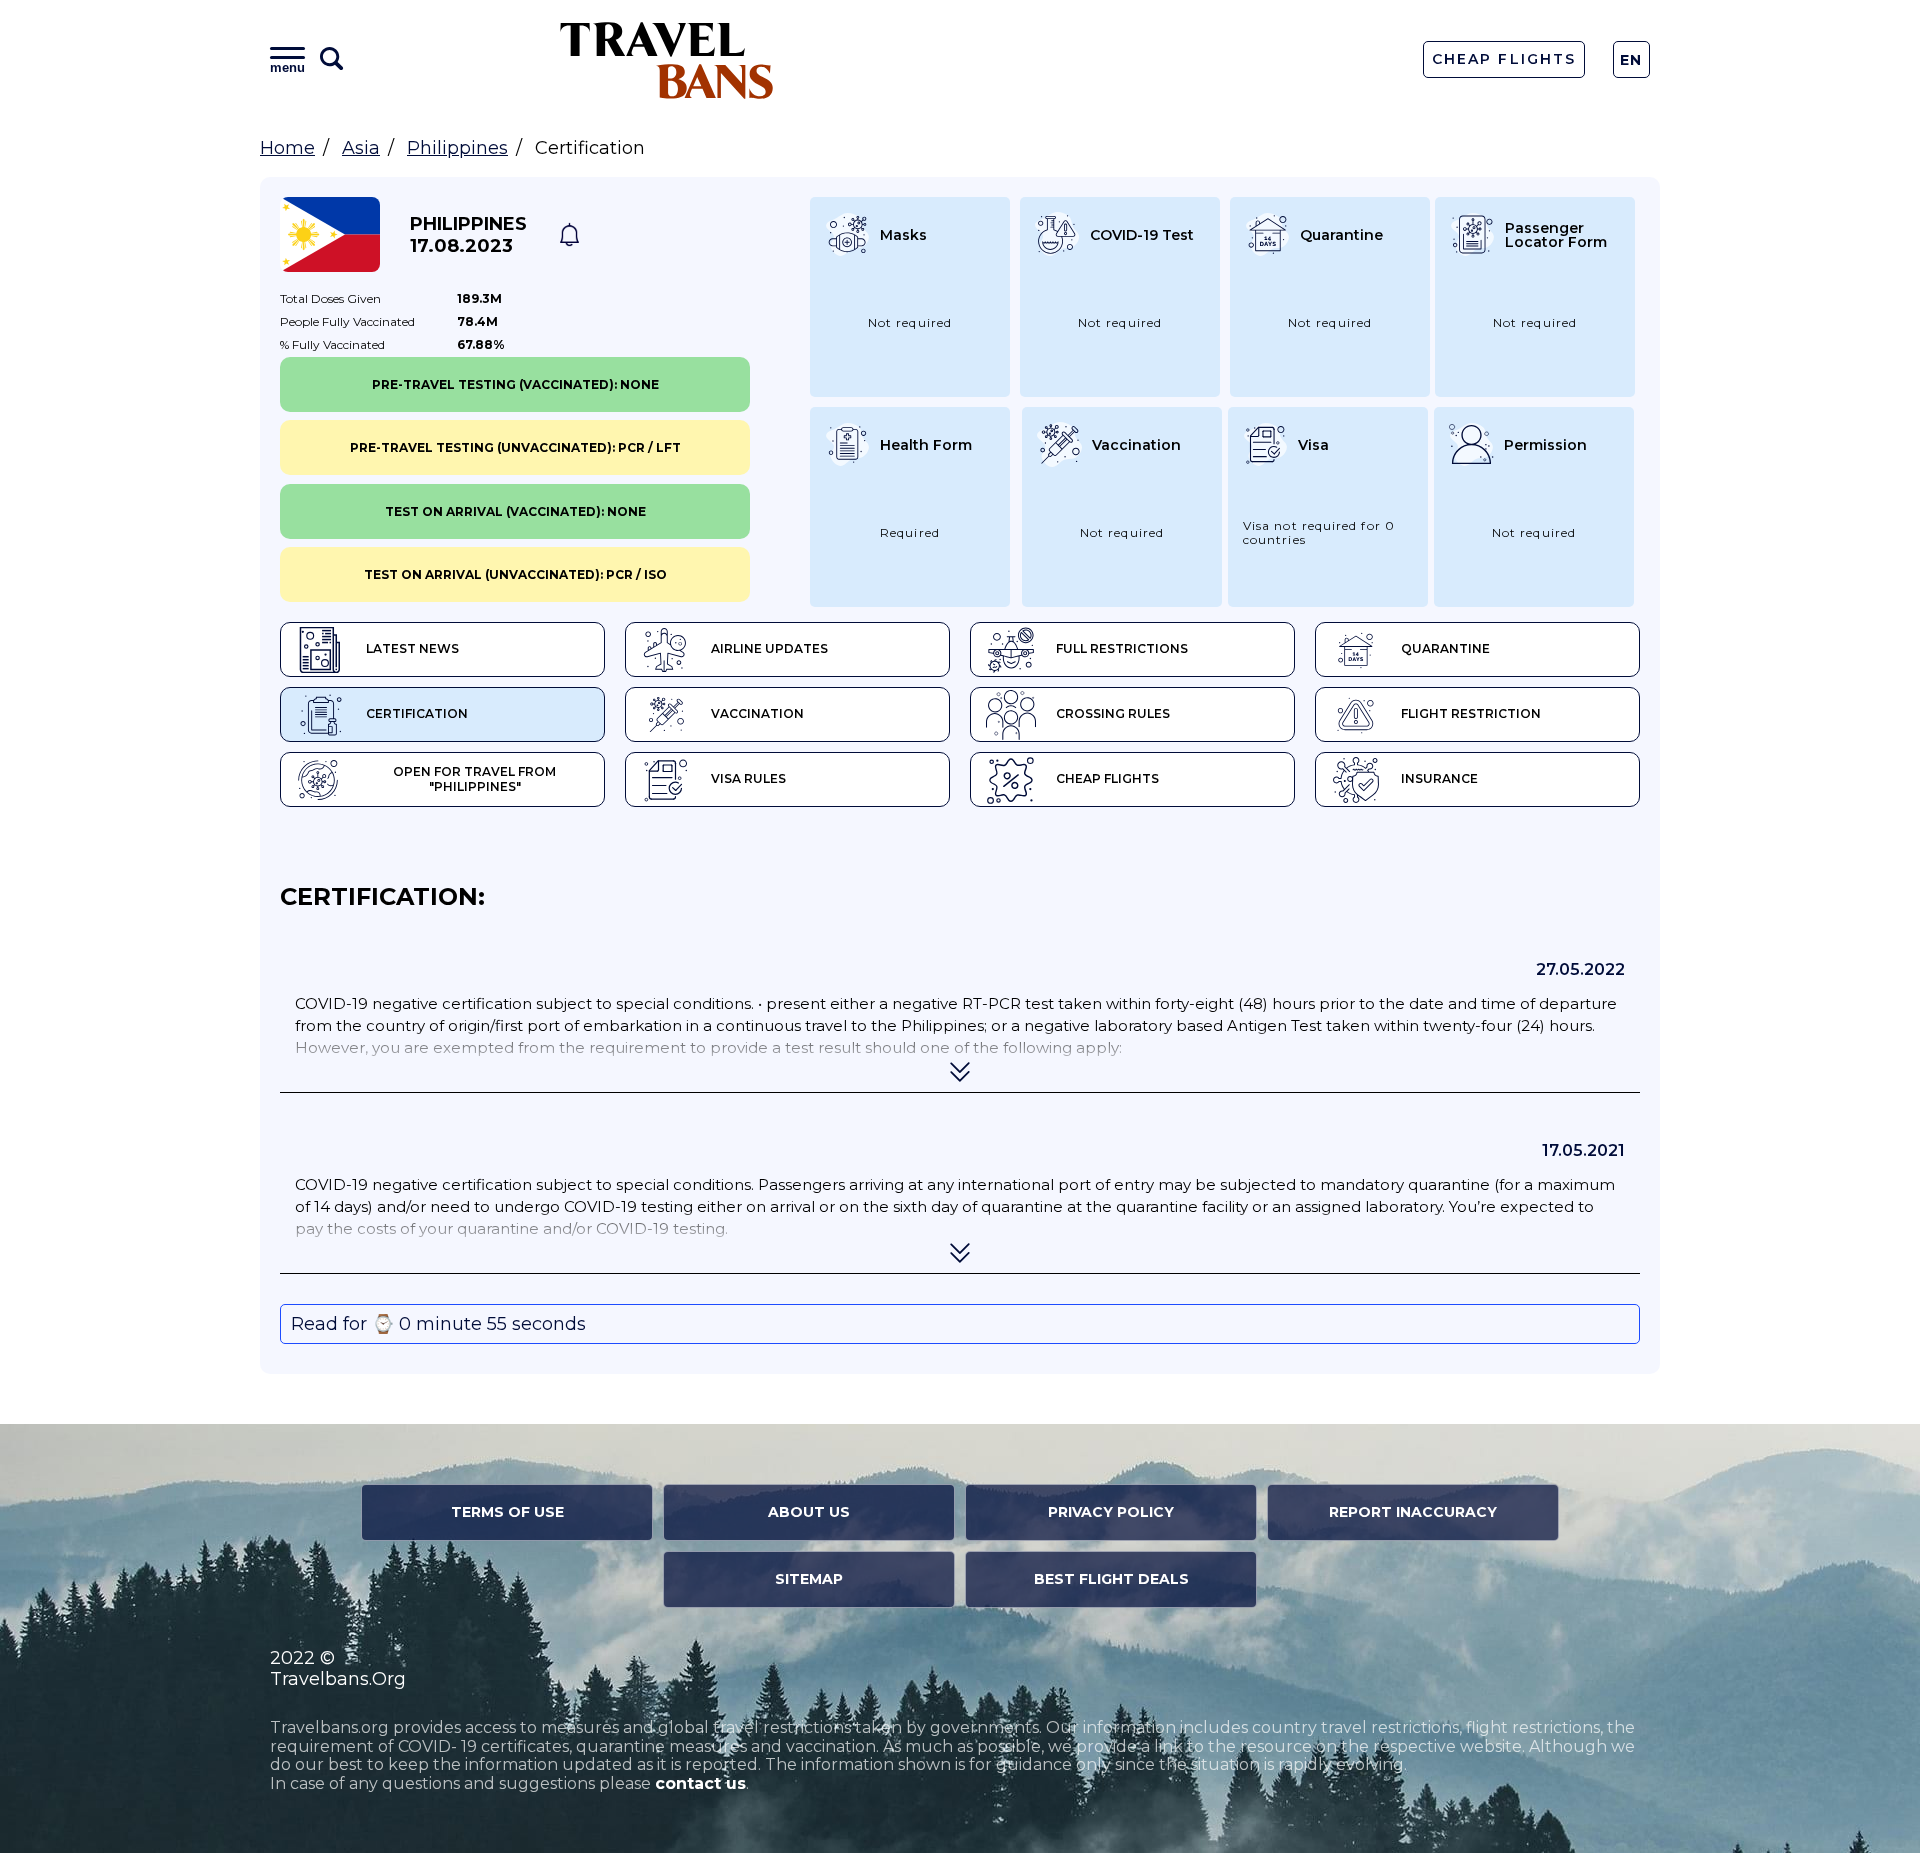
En (1631, 60)
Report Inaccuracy (1413, 1512)
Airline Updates (769, 648)
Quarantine (1445, 648)
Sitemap (809, 1579)
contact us (700, 1783)
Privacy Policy (1111, 1512)
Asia (361, 148)
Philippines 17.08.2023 (468, 235)
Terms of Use (507, 1512)
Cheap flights (1107, 778)
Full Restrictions (1122, 648)
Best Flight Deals (1111, 1579)
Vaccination (757, 713)
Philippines (457, 148)
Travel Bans (667, 59)
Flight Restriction (1471, 713)
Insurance (1439, 778)
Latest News (412, 648)
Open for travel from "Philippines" (474, 779)
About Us (809, 1512)
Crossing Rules (1113, 713)
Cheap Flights (1503, 59)
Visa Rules (748, 778)
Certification (417, 713)
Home (287, 148)
